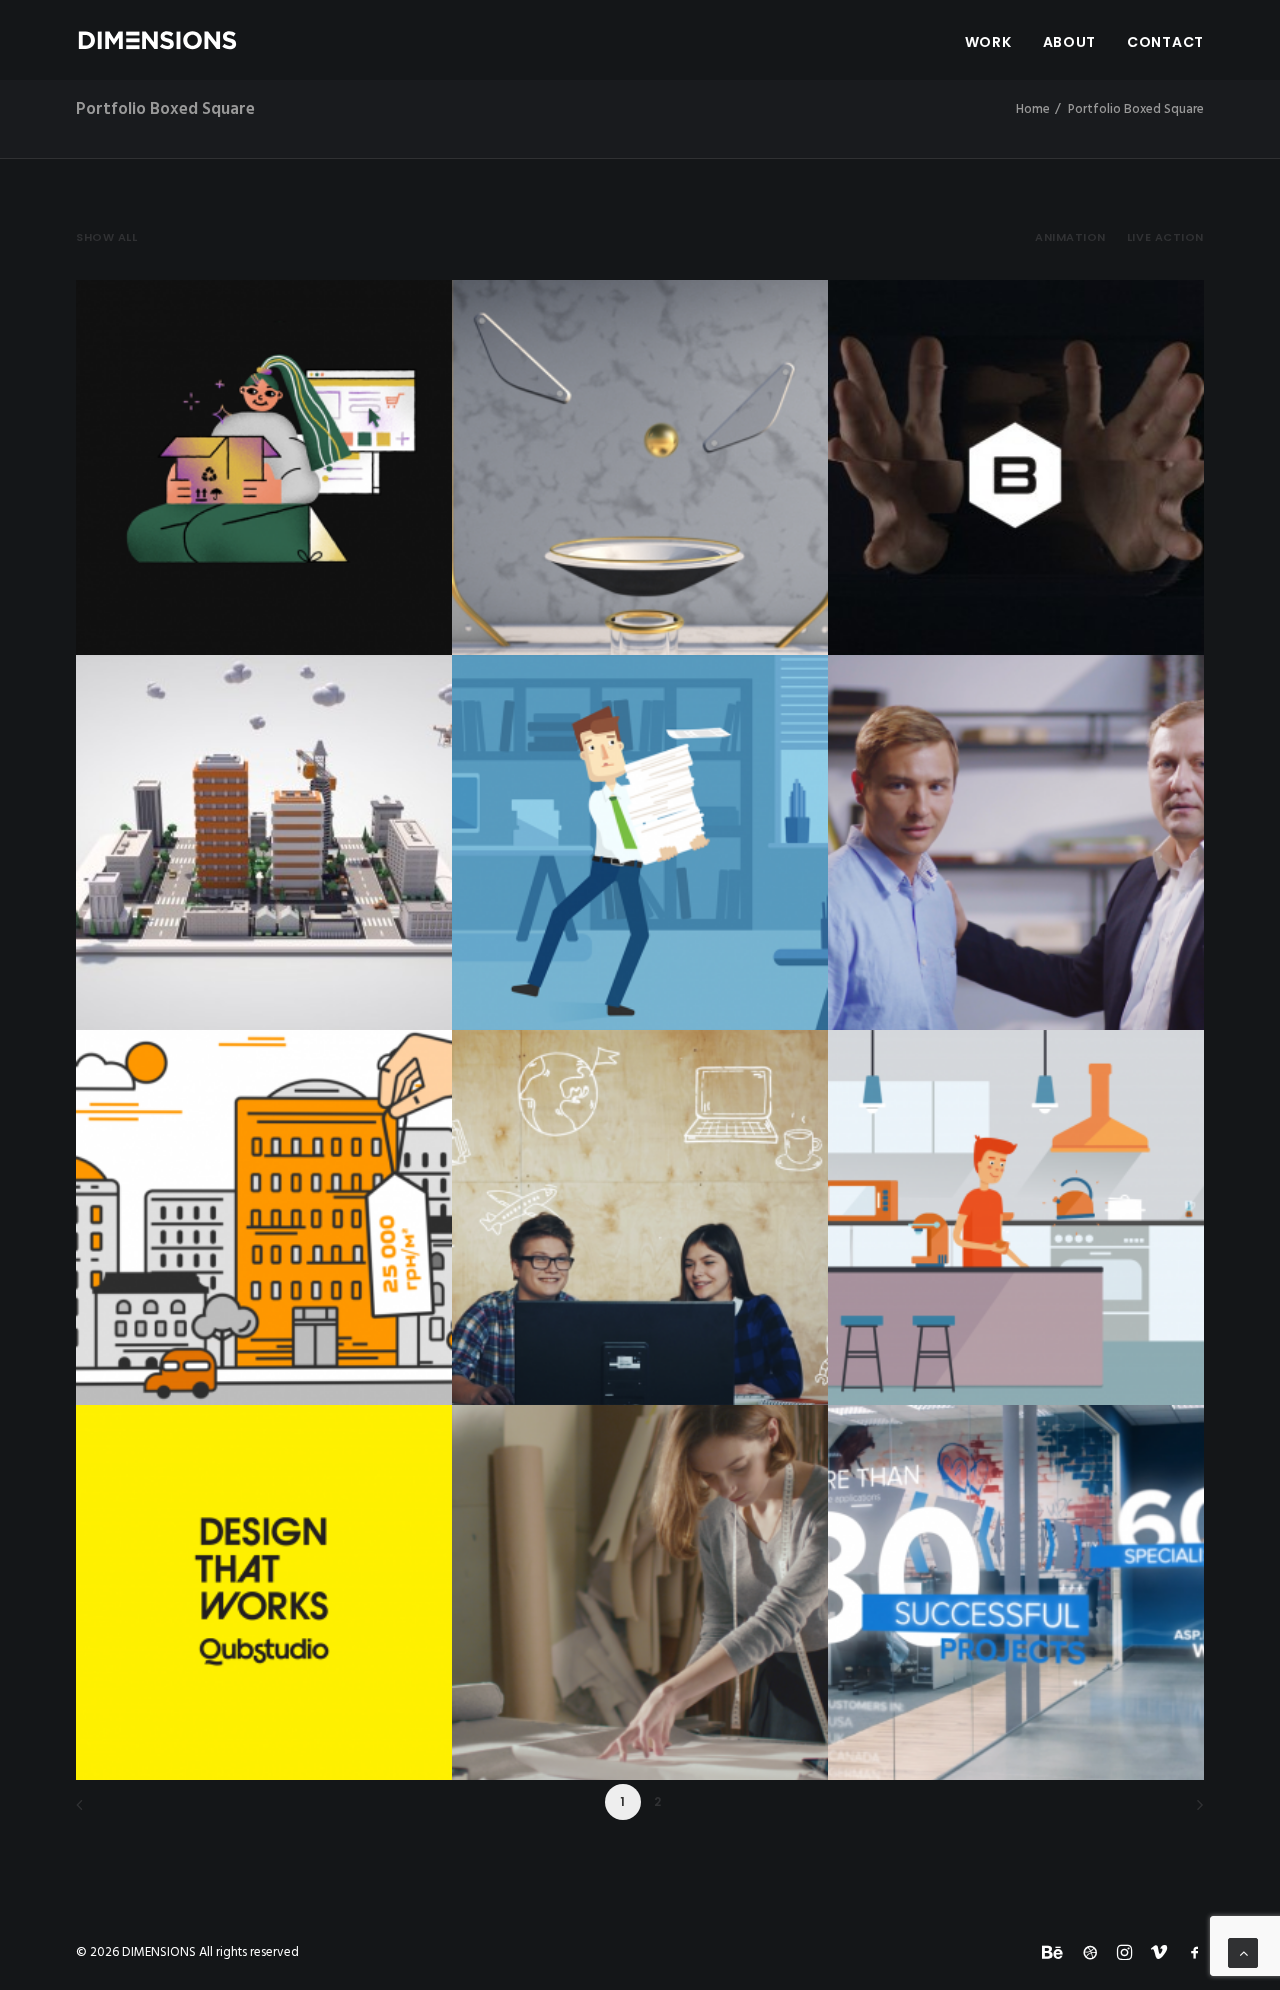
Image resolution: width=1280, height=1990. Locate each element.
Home (1033, 109)
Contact (1165, 42)
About (1070, 42)
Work (988, 42)
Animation (1070, 237)
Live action (1165, 237)
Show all (106, 237)
